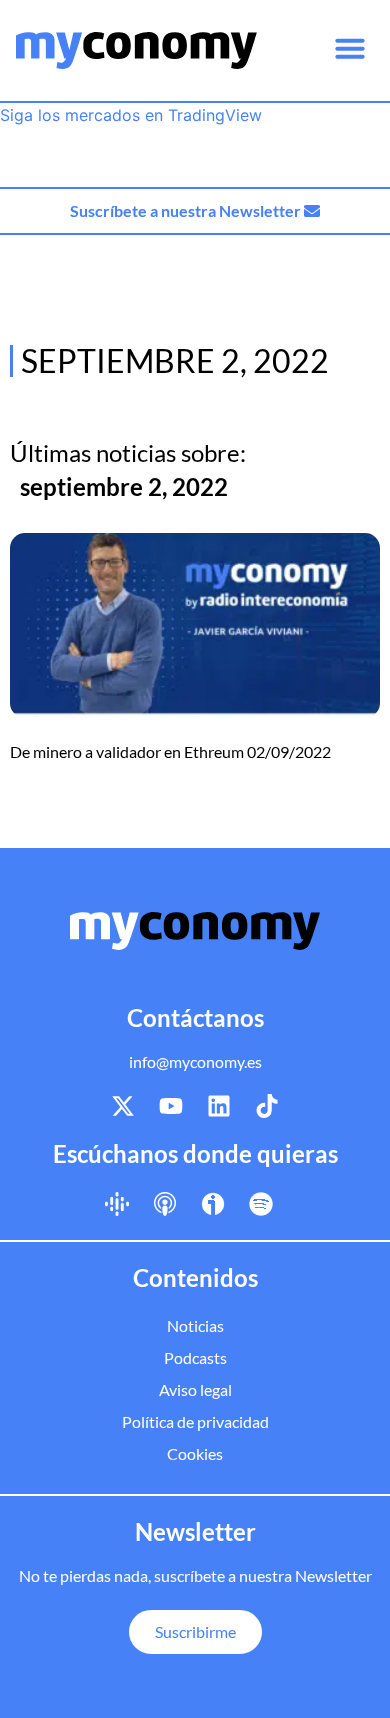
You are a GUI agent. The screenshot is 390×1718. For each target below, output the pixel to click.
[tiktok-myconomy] (267, 1106)
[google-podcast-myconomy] (117, 1203)
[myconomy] (136, 50)
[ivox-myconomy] (213, 1203)
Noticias (195, 1325)
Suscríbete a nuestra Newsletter (187, 210)
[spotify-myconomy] (261, 1203)
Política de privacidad (195, 1421)
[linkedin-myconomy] (219, 1106)
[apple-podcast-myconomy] (165, 1203)
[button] (350, 48)
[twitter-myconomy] (123, 1106)
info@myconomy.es (195, 1061)
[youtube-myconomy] (171, 1106)
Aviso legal (195, 1389)
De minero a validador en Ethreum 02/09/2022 (170, 751)
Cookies (195, 1453)
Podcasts (195, 1357)
